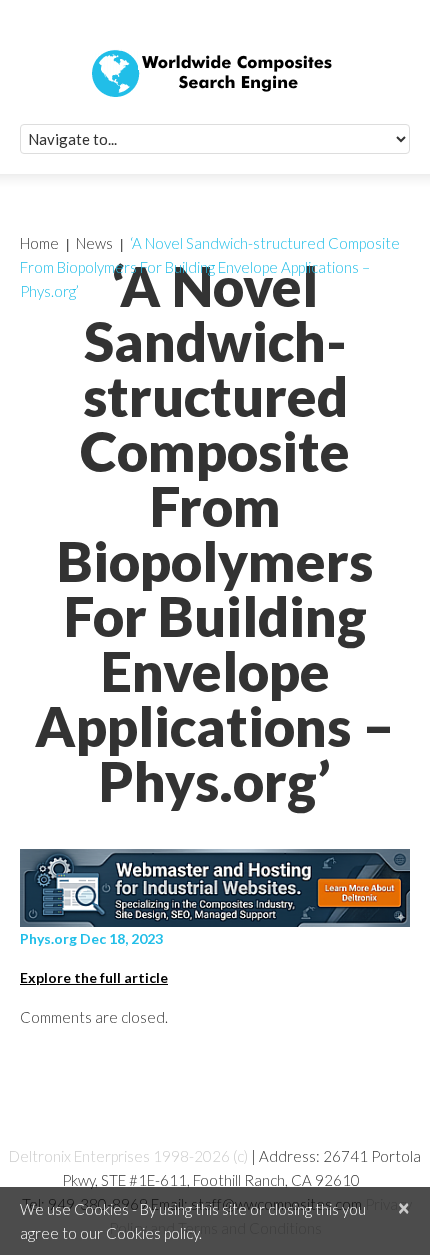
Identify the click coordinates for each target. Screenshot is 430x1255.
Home (39, 243)
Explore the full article (94, 977)
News (94, 243)
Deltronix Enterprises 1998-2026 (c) (128, 1156)
